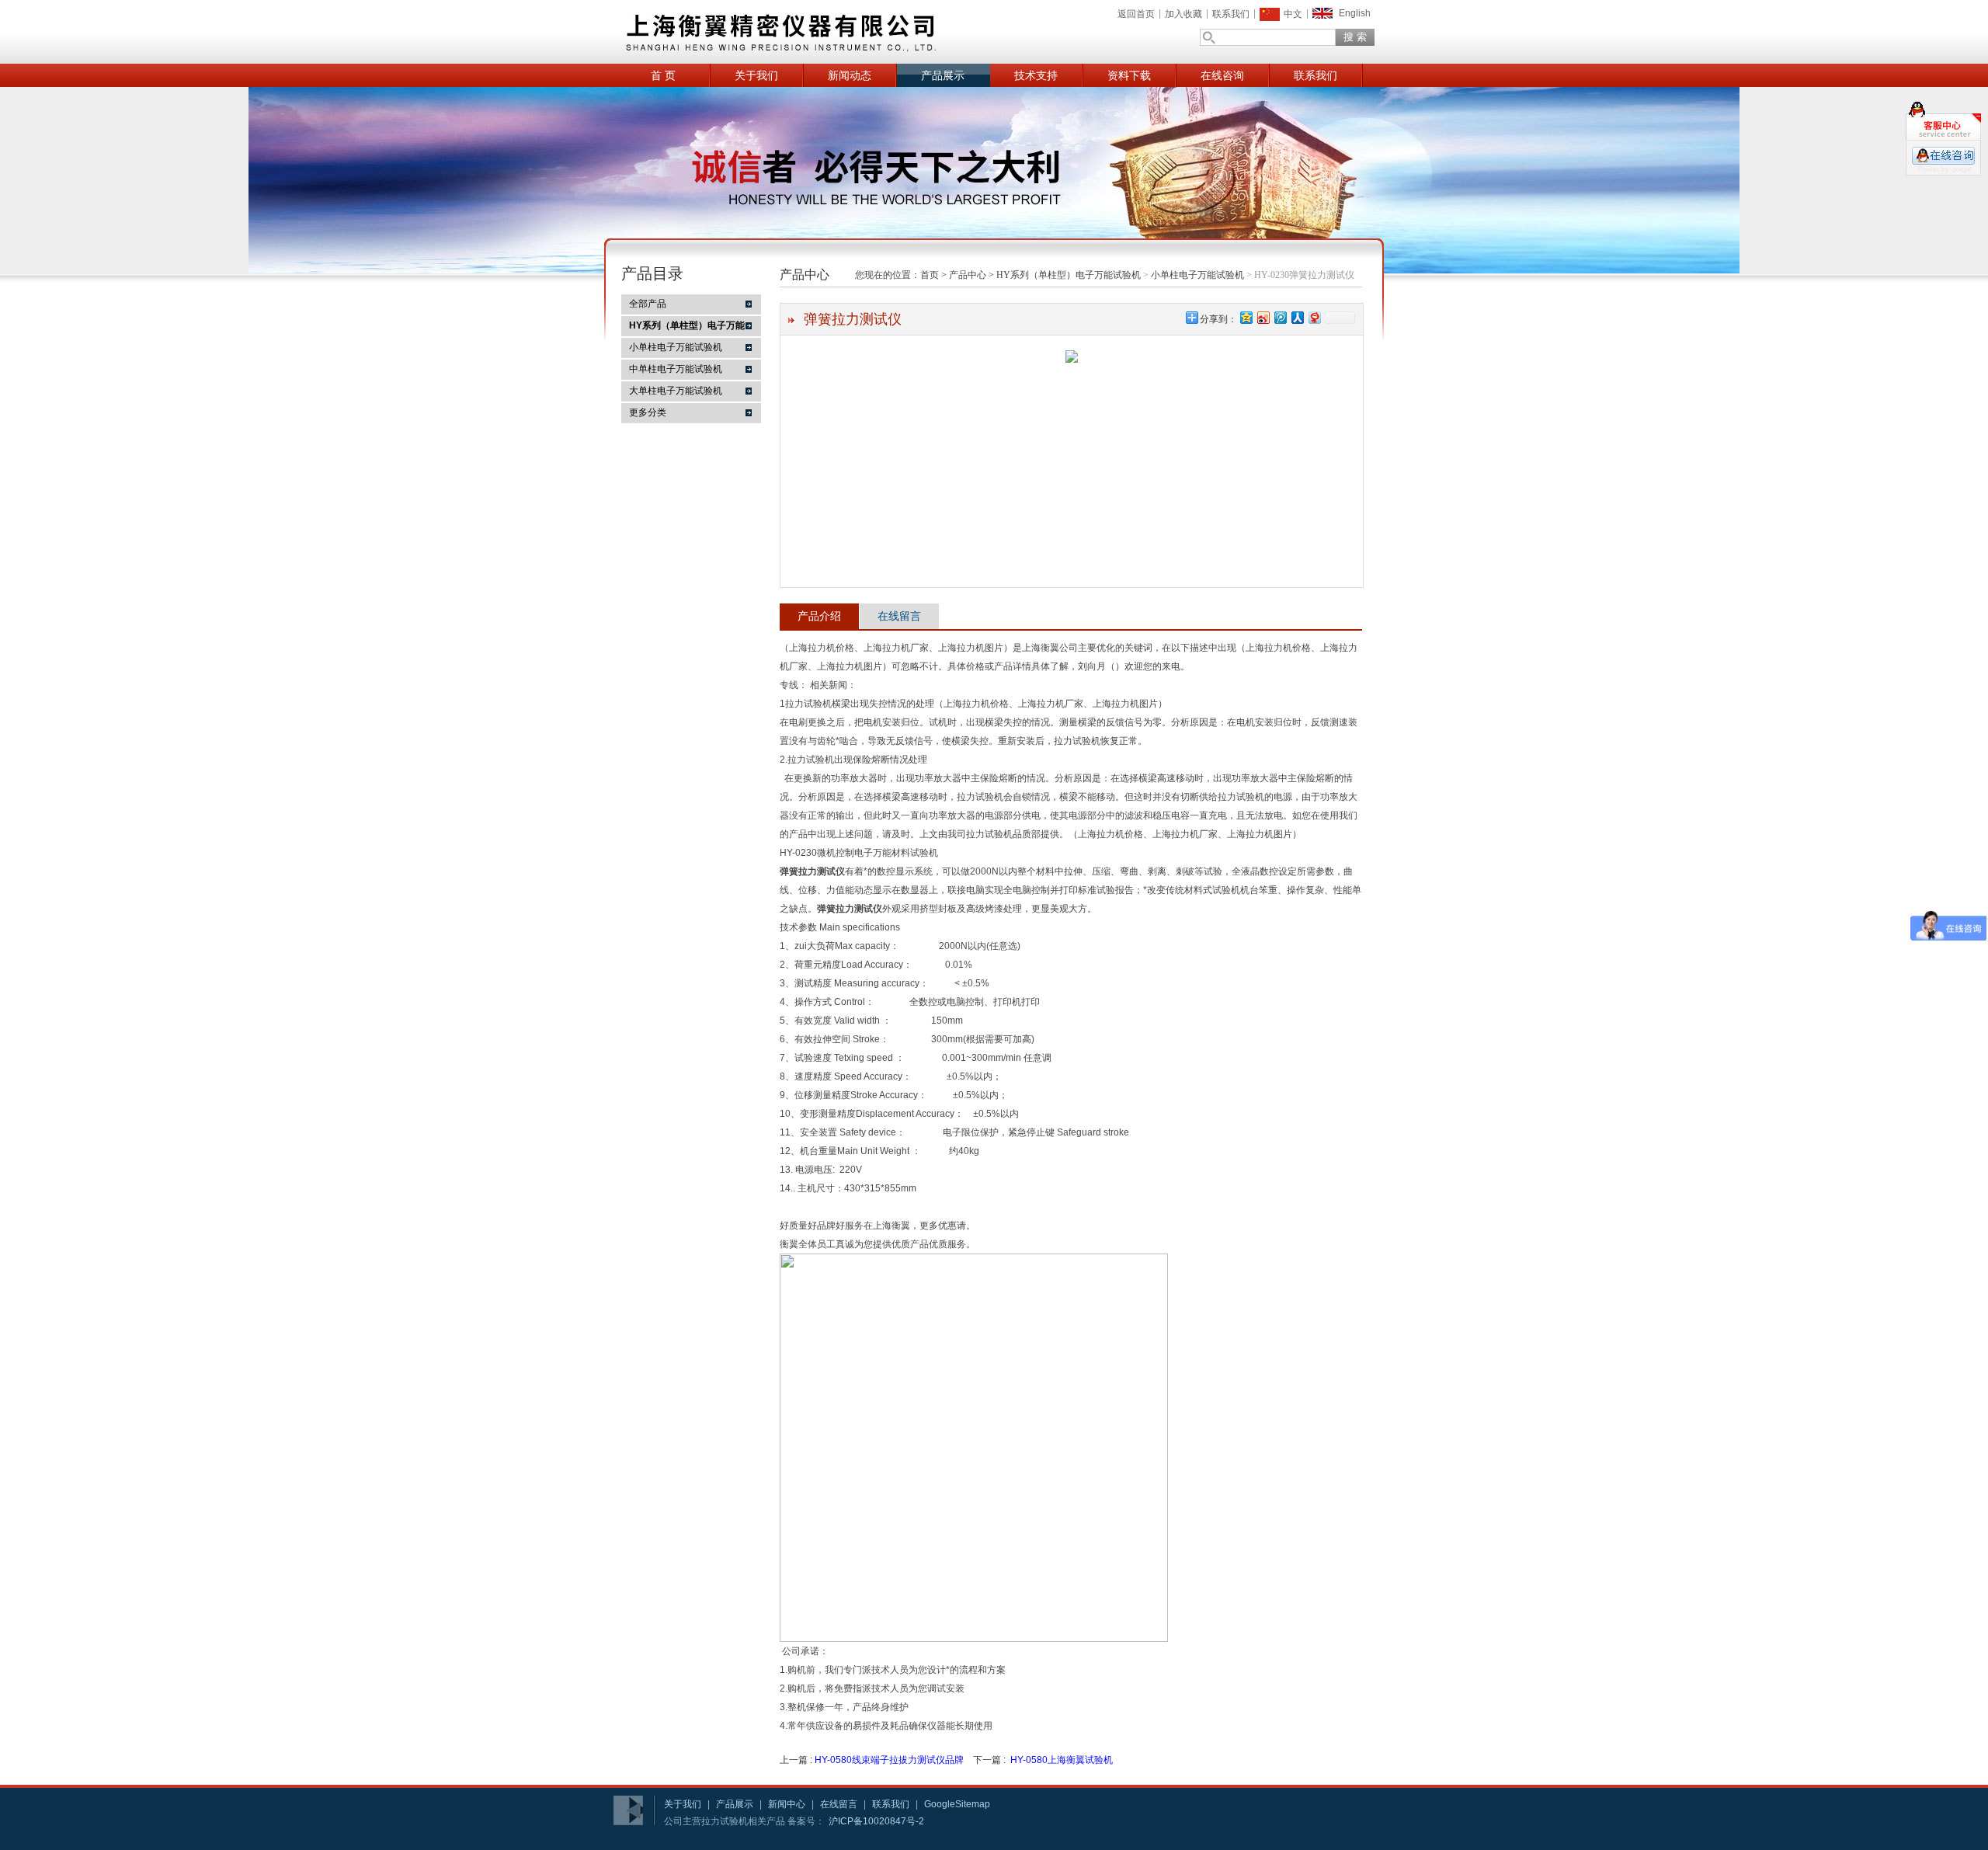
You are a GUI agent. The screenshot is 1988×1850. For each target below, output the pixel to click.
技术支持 (1036, 75)
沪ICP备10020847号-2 (876, 1821)
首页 (930, 275)
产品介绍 (819, 616)
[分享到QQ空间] (1246, 317)
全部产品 (648, 304)
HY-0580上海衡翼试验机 (1062, 1760)
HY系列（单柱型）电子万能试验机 (1069, 275)
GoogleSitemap (957, 1804)
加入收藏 (1183, 14)
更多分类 (648, 412)
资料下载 (1129, 75)
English (1355, 13)
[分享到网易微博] (1314, 317)
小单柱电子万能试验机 (676, 347)
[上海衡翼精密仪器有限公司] (839, 32)
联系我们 (1231, 14)
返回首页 (1136, 14)
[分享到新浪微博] (1263, 317)
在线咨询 (1222, 75)
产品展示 (943, 75)
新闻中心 (787, 1804)
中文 (1293, 14)
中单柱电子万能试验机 (676, 369)
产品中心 (968, 275)
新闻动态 (850, 75)
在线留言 (899, 616)
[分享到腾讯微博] (1280, 317)
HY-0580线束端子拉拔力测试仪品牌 (889, 1760)
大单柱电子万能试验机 (676, 391)
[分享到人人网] (1297, 317)
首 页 (663, 75)
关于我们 (756, 75)
